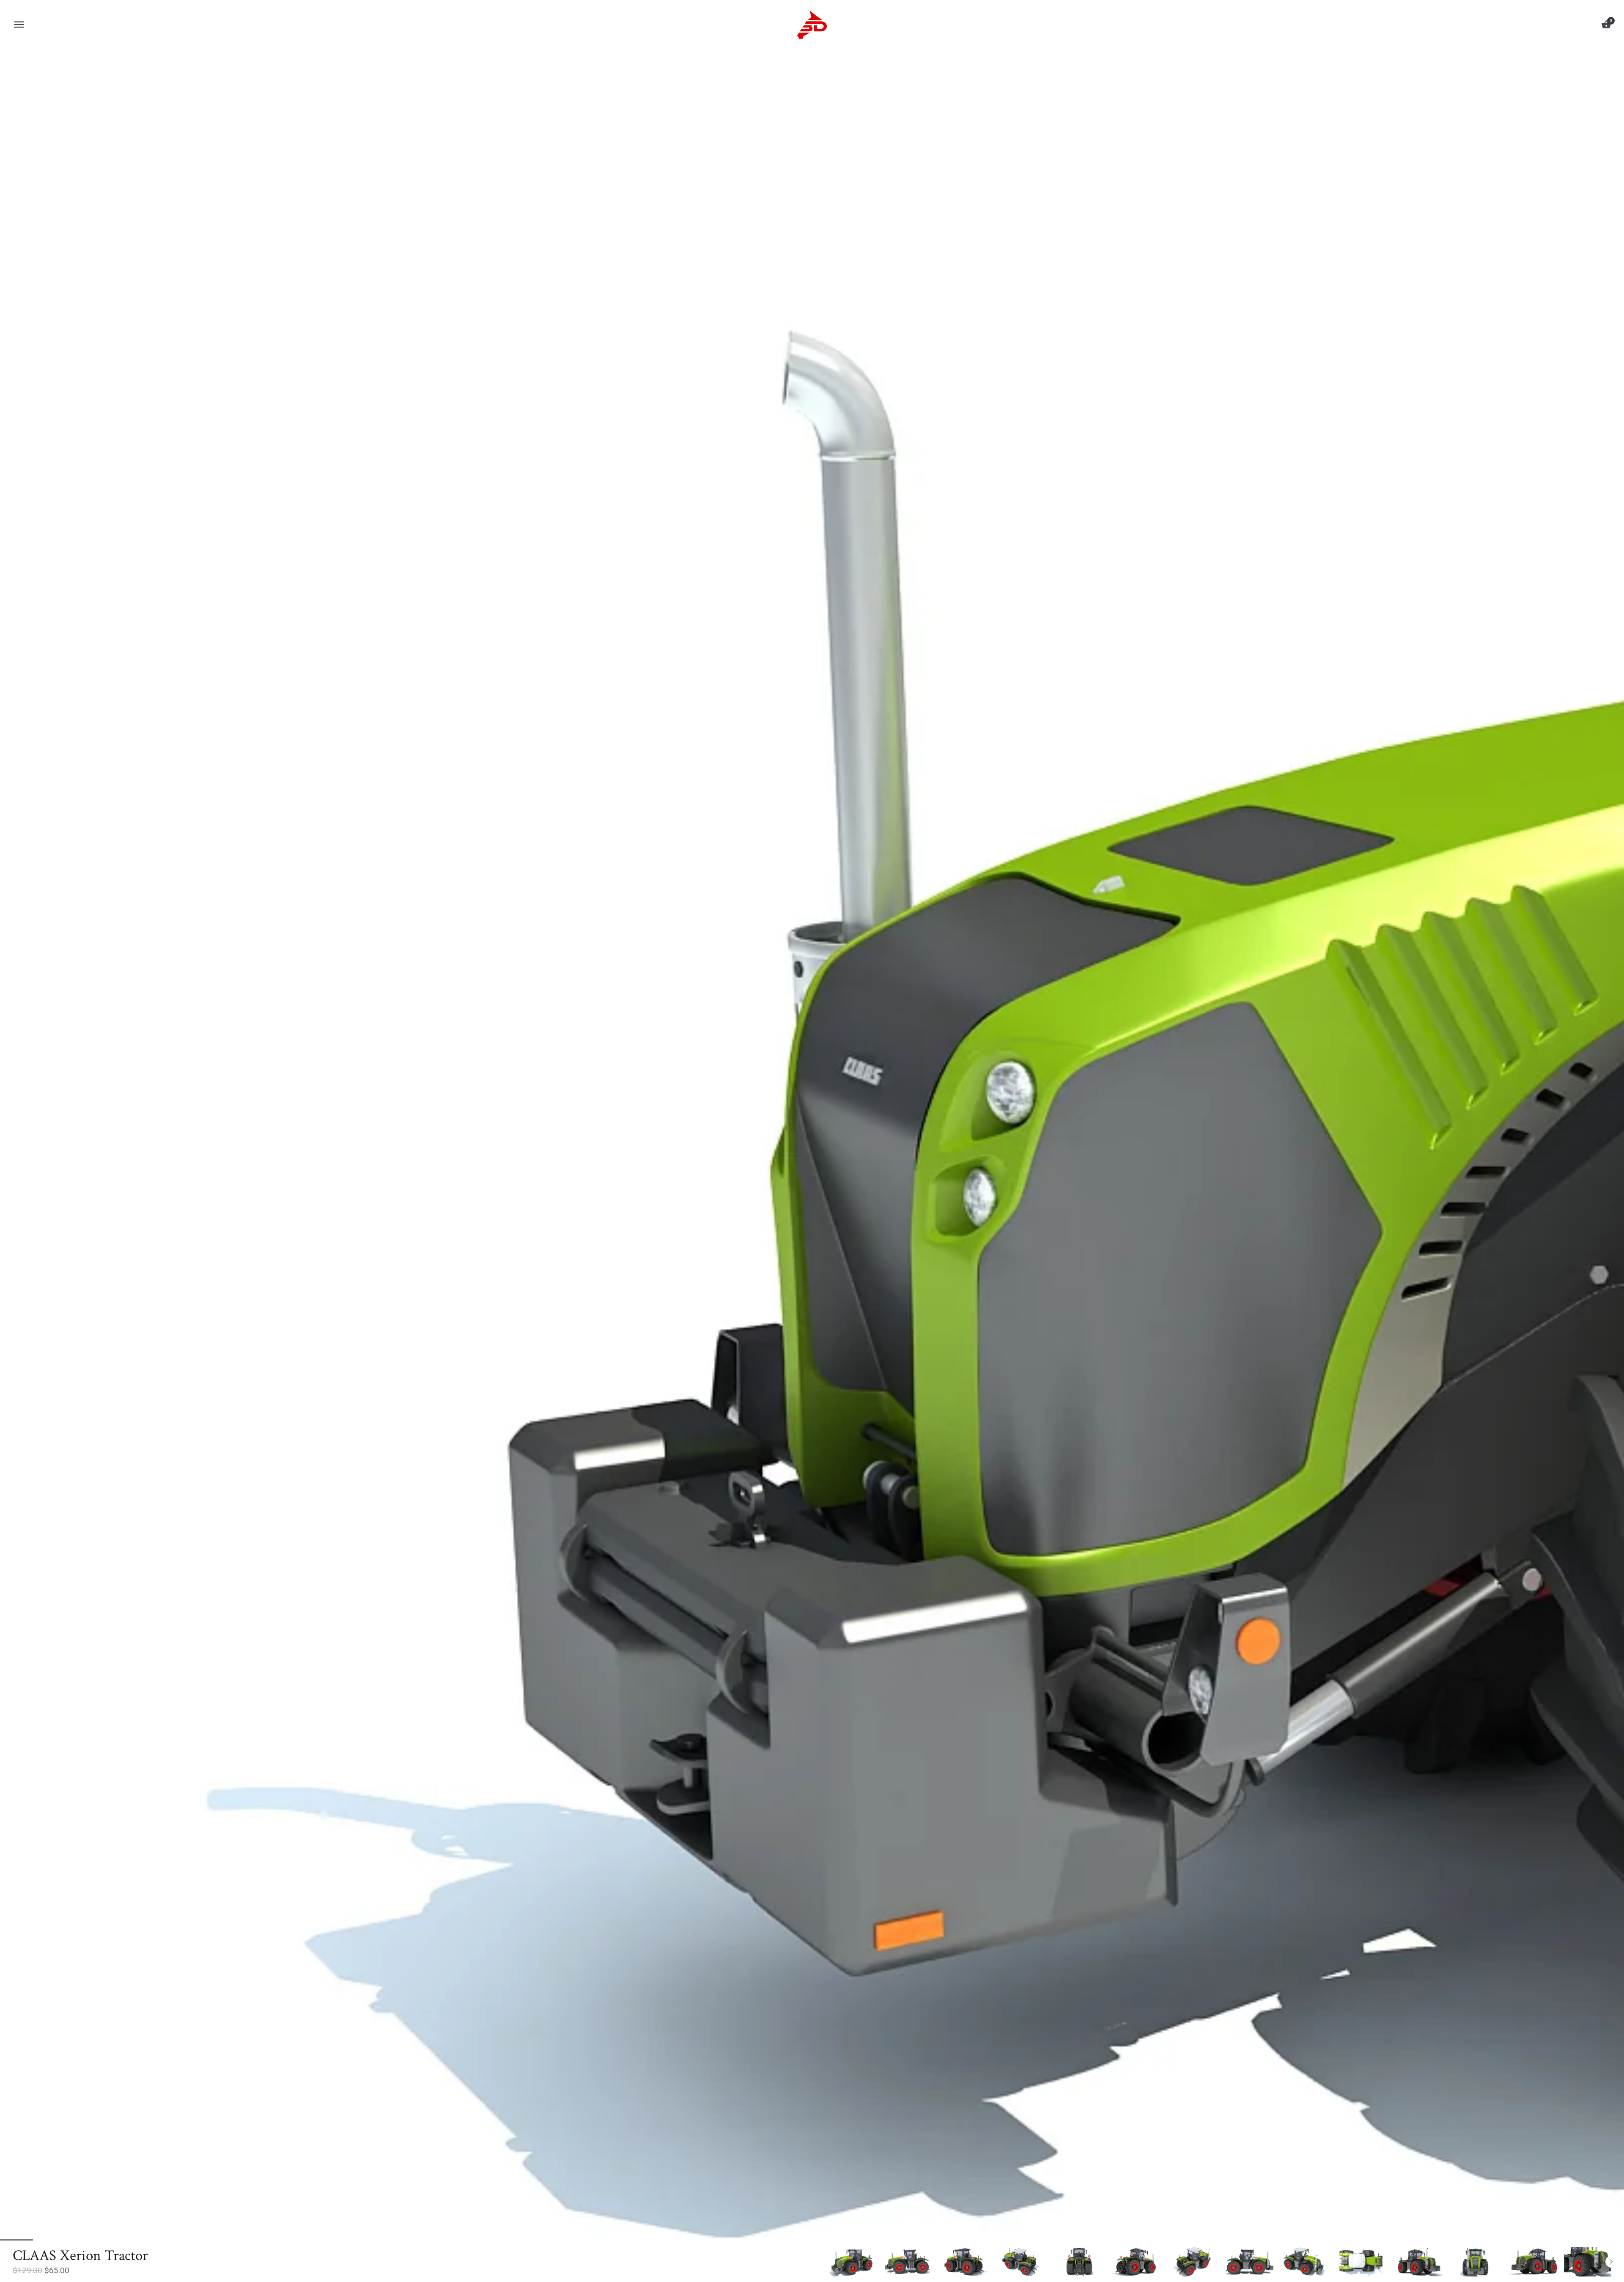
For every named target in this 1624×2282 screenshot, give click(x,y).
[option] (851, 2262)
